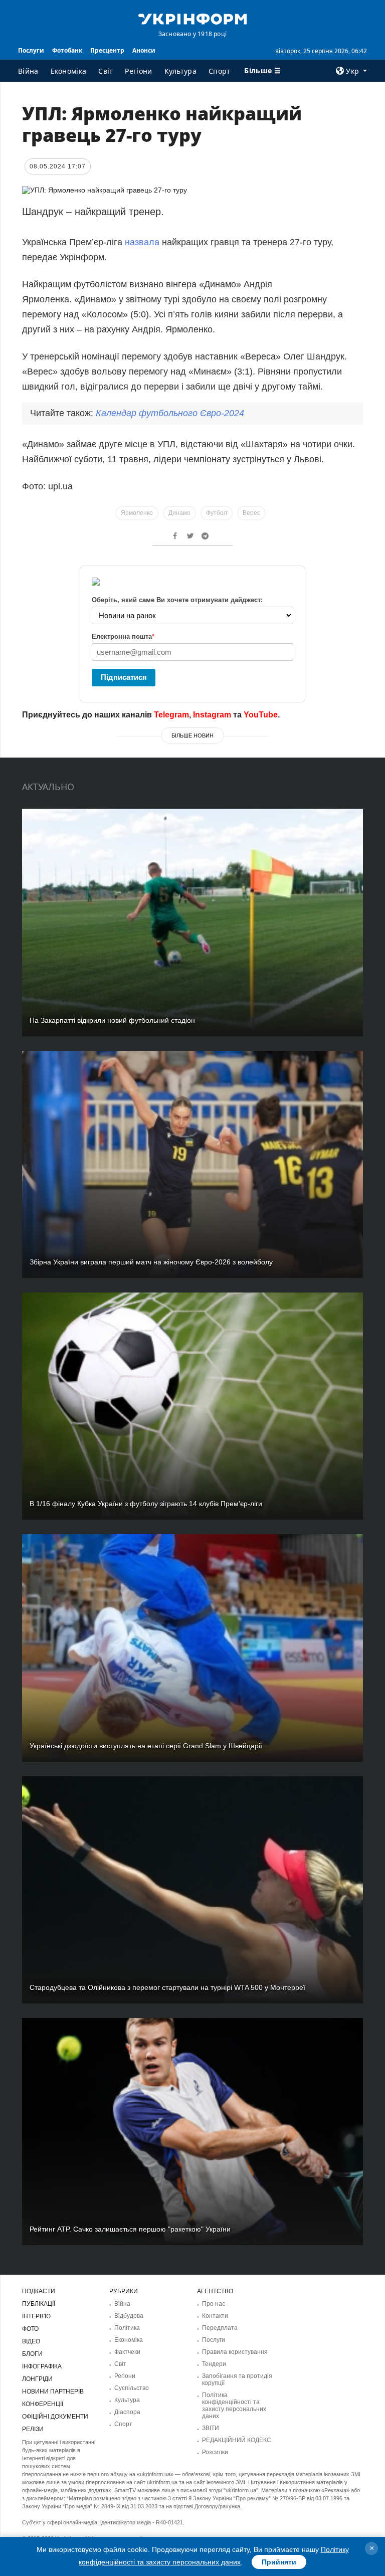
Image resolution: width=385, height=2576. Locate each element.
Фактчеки (127, 2352)
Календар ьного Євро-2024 (170, 413)
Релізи (33, 2429)
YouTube (261, 715)
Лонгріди (37, 2379)
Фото (30, 2329)
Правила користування (235, 2352)
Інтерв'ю (36, 2316)
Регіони (138, 71)
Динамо (179, 513)
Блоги (32, 2354)
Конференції (43, 2404)
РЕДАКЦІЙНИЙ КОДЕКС (237, 2440)
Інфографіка (42, 2366)
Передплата (220, 2328)
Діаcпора (127, 2412)
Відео (31, 2341)
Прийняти (279, 2562)
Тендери (214, 2364)
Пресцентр (107, 50)
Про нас (214, 2304)
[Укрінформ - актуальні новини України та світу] (192, 18)
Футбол (217, 513)
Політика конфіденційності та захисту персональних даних (234, 2406)
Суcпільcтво (132, 2388)
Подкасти (39, 2291)
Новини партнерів (53, 2391)
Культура (180, 71)
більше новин (192, 735)
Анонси (144, 50)
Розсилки (215, 2452)
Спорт (220, 71)
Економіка (69, 71)
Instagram (212, 715)
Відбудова (129, 2316)
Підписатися (124, 677)
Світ (106, 71)
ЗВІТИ (211, 2428)
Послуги (31, 50)
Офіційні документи (55, 2417)
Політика (127, 2328)
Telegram (171, 715)
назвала (143, 242)
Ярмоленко (137, 513)
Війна (28, 71)
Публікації (39, 2304)
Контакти (215, 2316)
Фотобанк (67, 50)
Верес (251, 513)
